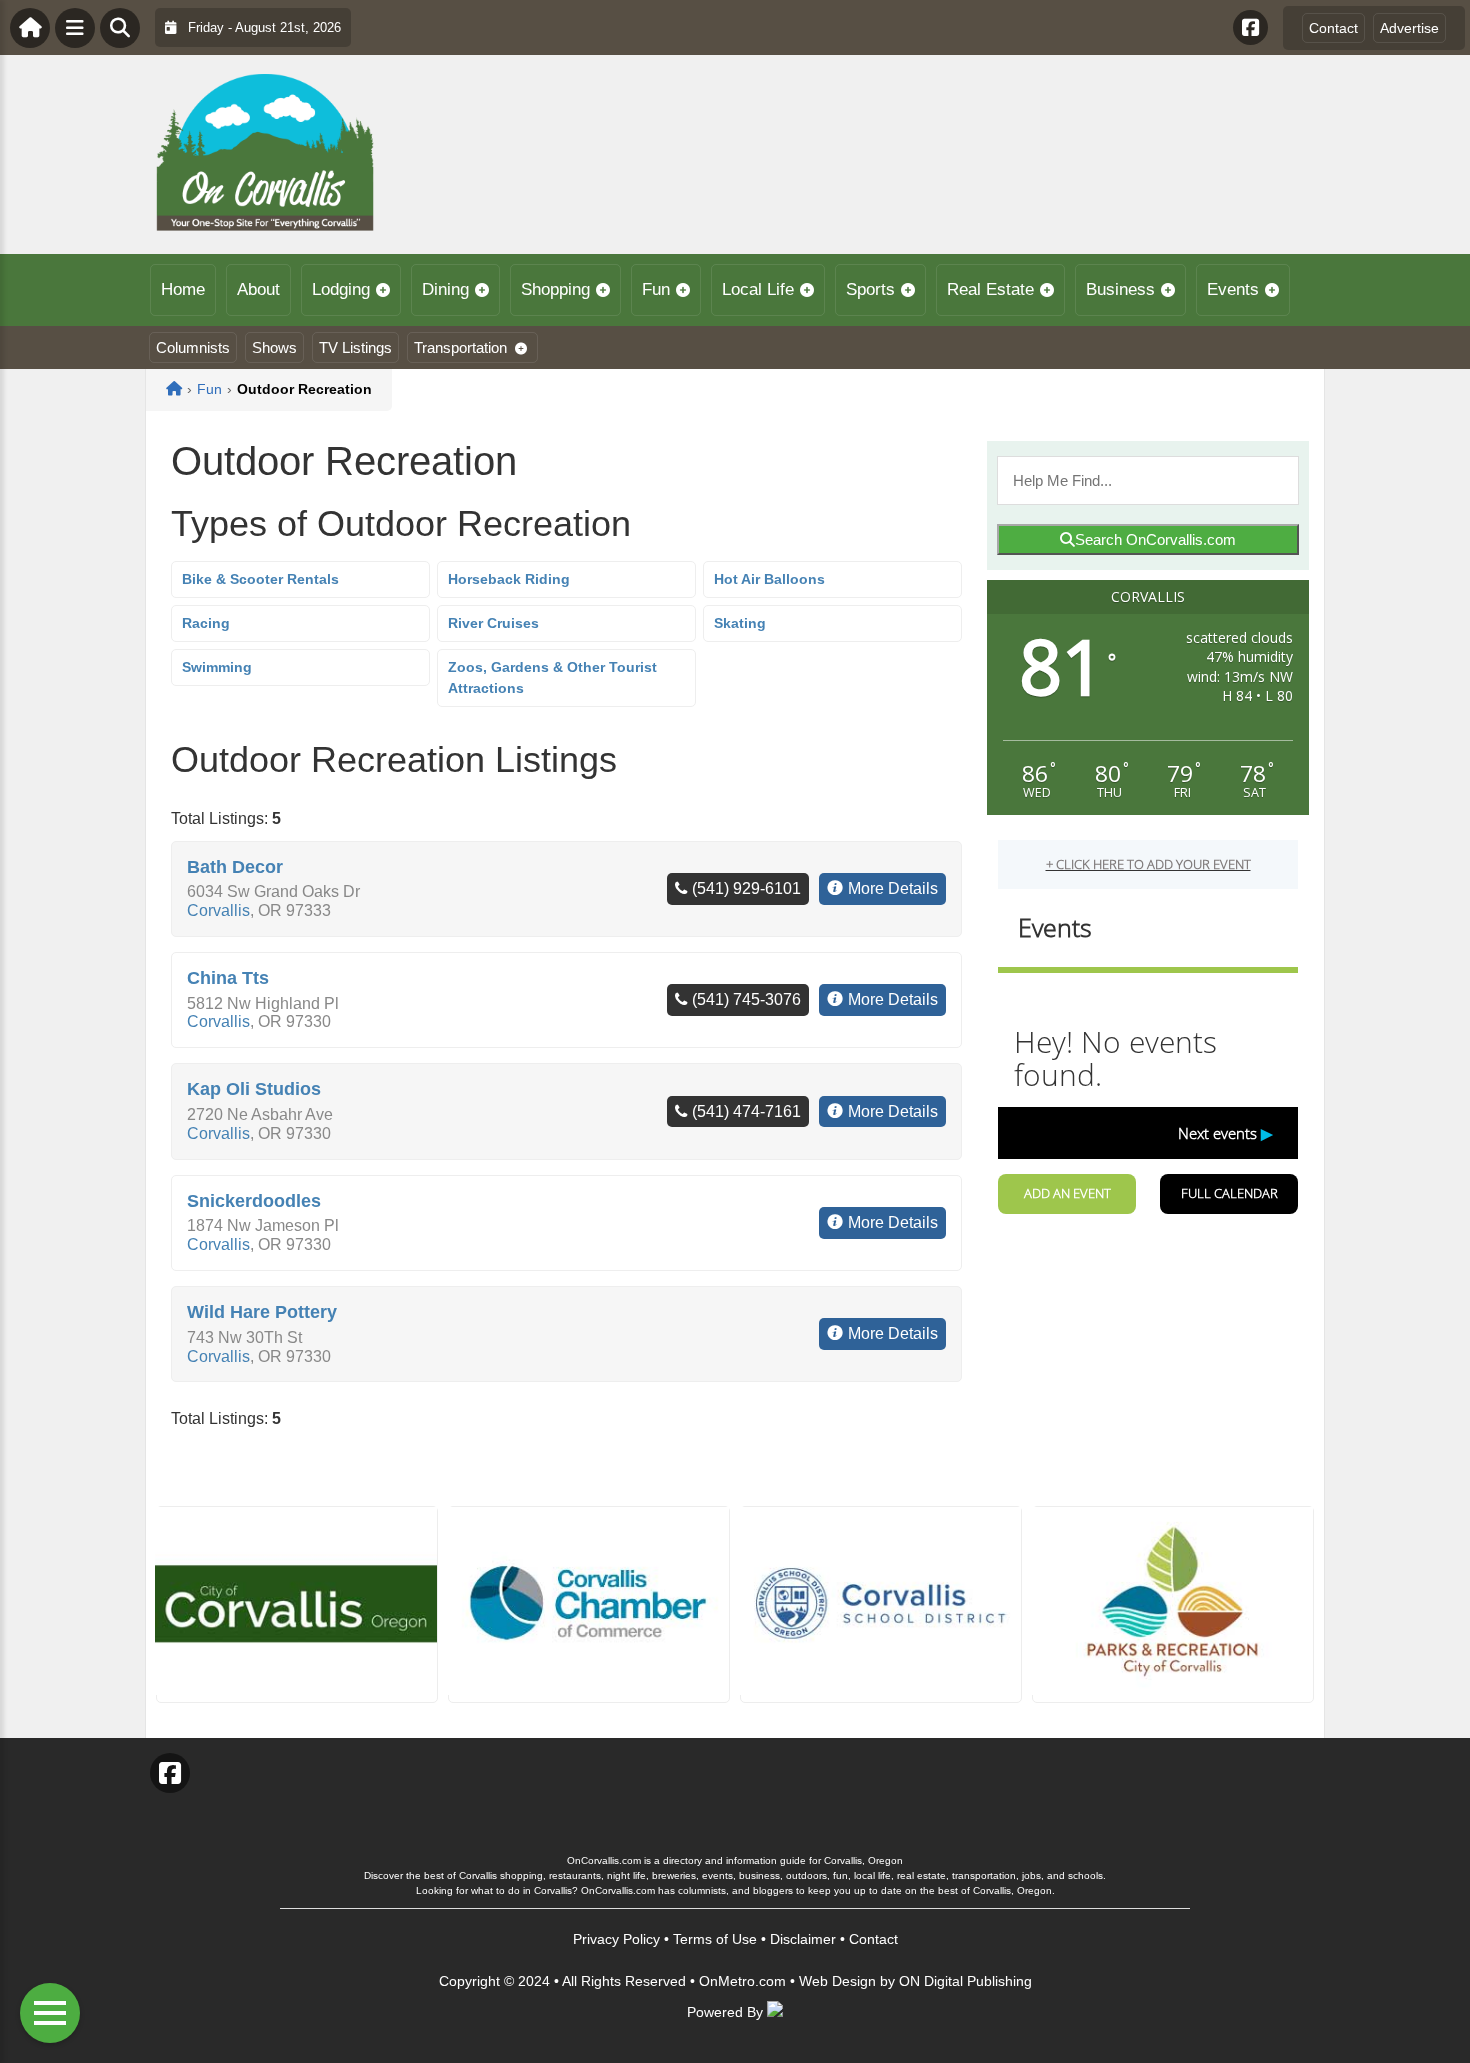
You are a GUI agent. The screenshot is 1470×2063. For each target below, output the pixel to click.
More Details (893, 888)
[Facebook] (1250, 27)
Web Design (837, 1981)
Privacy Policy (616, 1939)
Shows (274, 347)
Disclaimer (803, 1939)
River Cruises (493, 623)
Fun (656, 289)
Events (1233, 289)
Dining (445, 289)
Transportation (460, 347)
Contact (1333, 28)
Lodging (341, 289)
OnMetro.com (742, 1981)
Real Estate (990, 289)
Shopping (555, 289)
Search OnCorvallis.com (1155, 539)
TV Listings (355, 347)
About (258, 289)
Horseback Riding (509, 579)
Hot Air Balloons (769, 579)
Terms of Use (715, 1939)
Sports (870, 289)
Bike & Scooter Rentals (260, 579)
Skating (740, 623)
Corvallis (218, 910)
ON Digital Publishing (965, 1981)
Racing (206, 623)
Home (183, 289)
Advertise (1409, 28)
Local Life (758, 289)
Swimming (217, 667)
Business (1120, 289)
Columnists (193, 347)
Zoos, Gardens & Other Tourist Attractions (552, 677)
